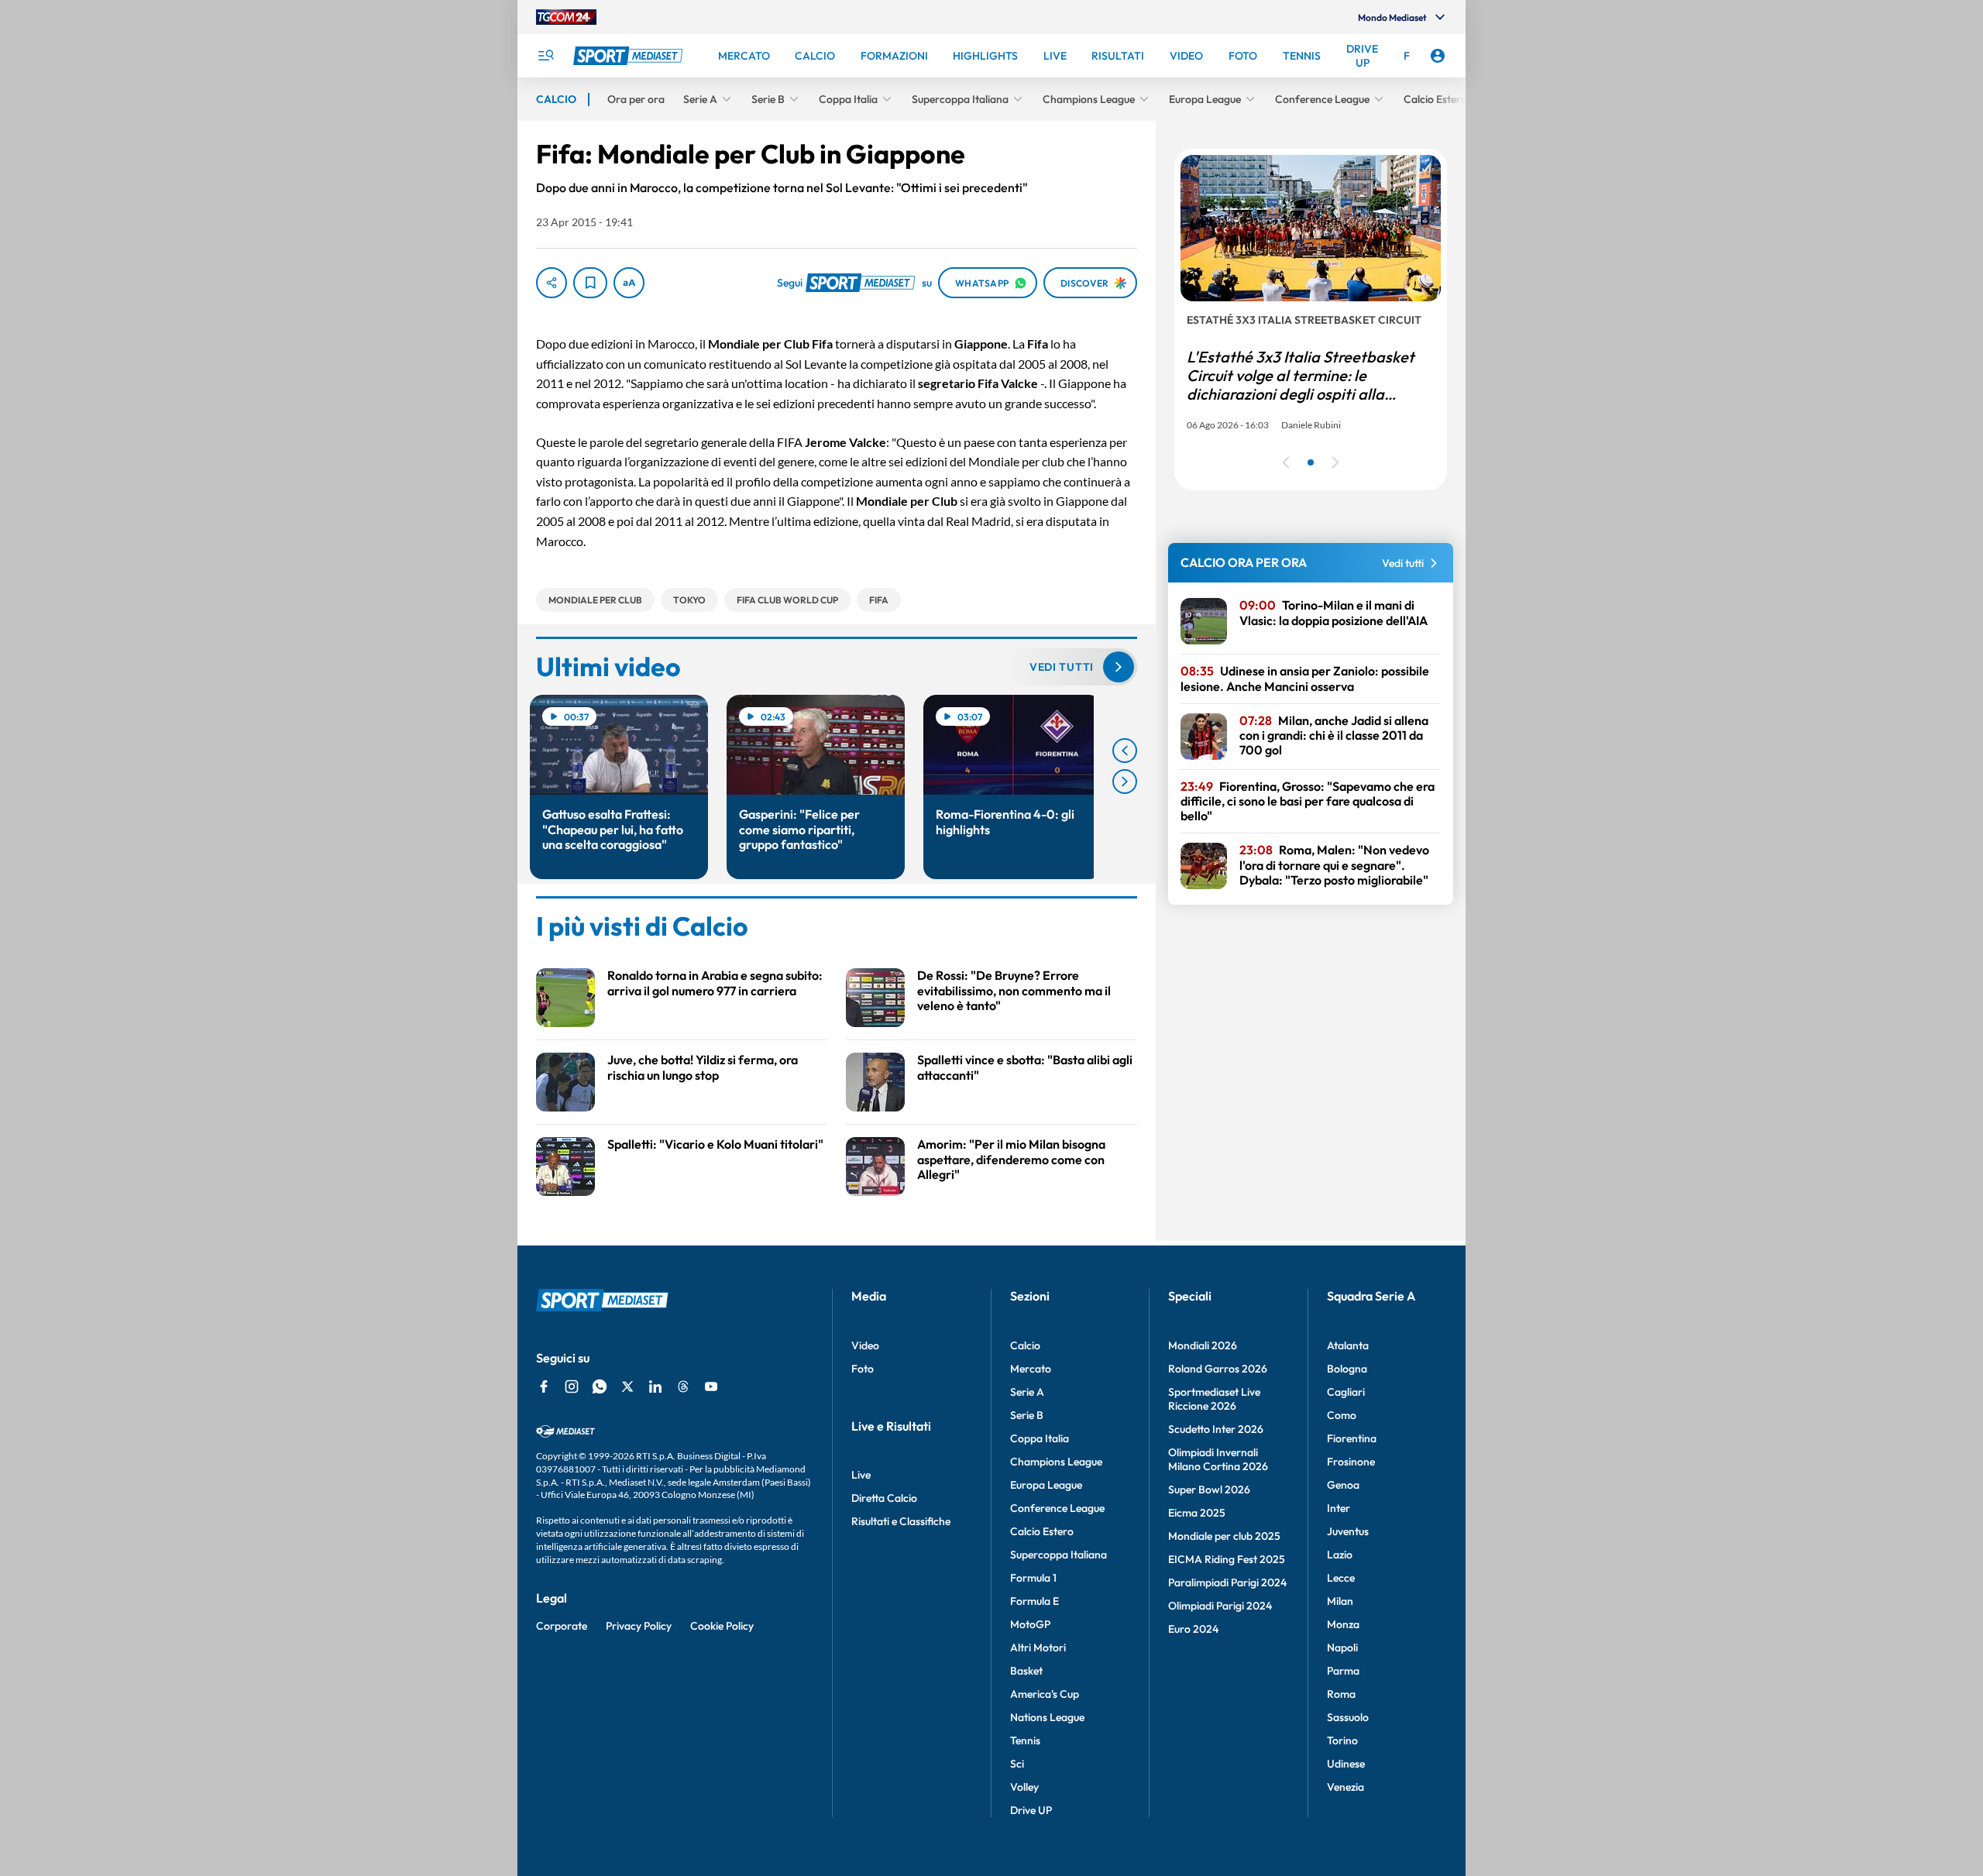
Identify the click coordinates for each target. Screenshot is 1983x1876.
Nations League (1047, 1717)
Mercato (1031, 1369)
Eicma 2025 (1197, 1513)
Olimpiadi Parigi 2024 (1220, 1606)
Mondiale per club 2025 (1224, 1536)
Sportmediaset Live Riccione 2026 (1214, 1399)
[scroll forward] (1125, 782)
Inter (1339, 1508)
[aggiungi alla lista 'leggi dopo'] (590, 283)
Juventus (1348, 1531)
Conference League (1057, 1508)
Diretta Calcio (884, 1498)
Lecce (1341, 1578)
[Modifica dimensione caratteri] (629, 283)
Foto (863, 1369)
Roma (1341, 1694)
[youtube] (711, 1386)
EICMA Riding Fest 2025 (1227, 1559)
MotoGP (1030, 1624)
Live (861, 1475)
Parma (1343, 1671)
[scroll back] (1125, 751)
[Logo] (630, 56)
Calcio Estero (1042, 1531)
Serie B (1027, 1415)
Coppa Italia (1040, 1438)
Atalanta (1348, 1345)
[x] (627, 1386)
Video (865, 1345)
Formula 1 (1033, 1578)
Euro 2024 (1193, 1629)
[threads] (683, 1386)
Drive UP (1031, 1810)
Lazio (1340, 1555)
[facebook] (544, 1386)
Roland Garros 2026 (1218, 1369)
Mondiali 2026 (1203, 1345)
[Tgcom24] (566, 17)
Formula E (1034, 1601)
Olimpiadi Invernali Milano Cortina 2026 (1218, 1459)
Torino (1342, 1740)
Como (1342, 1415)
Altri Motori (1038, 1648)
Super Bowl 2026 (1209, 1489)
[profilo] (1438, 56)
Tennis (1025, 1740)
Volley (1024, 1787)
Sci (1017, 1764)
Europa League (1046, 1485)
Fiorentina (1352, 1438)
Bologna (1347, 1369)
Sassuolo (1348, 1717)
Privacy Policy (639, 1626)
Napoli (1342, 1648)
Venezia (1345, 1787)
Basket (1026, 1671)
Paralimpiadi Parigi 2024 (1227, 1582)
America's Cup (1045, 1694)
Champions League (1056, 1462)
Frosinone (1351, 1462)
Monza (1343, 1624)
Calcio (1025, 1345)
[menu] (545, 56)
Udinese (1346, 1764)
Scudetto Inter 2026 (1216, 1429)
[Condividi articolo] (552, 283)
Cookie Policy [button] (722, 1626)
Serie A (1027, 1392)
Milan (1340, 1601)
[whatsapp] (600, 1386)
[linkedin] (655, 1386)
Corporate (562, 1626)
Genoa (1343, 1485)
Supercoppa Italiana (1059, 1555)
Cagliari (1346, 1392)
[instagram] (572, 1386)
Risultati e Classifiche (901, 1521)
